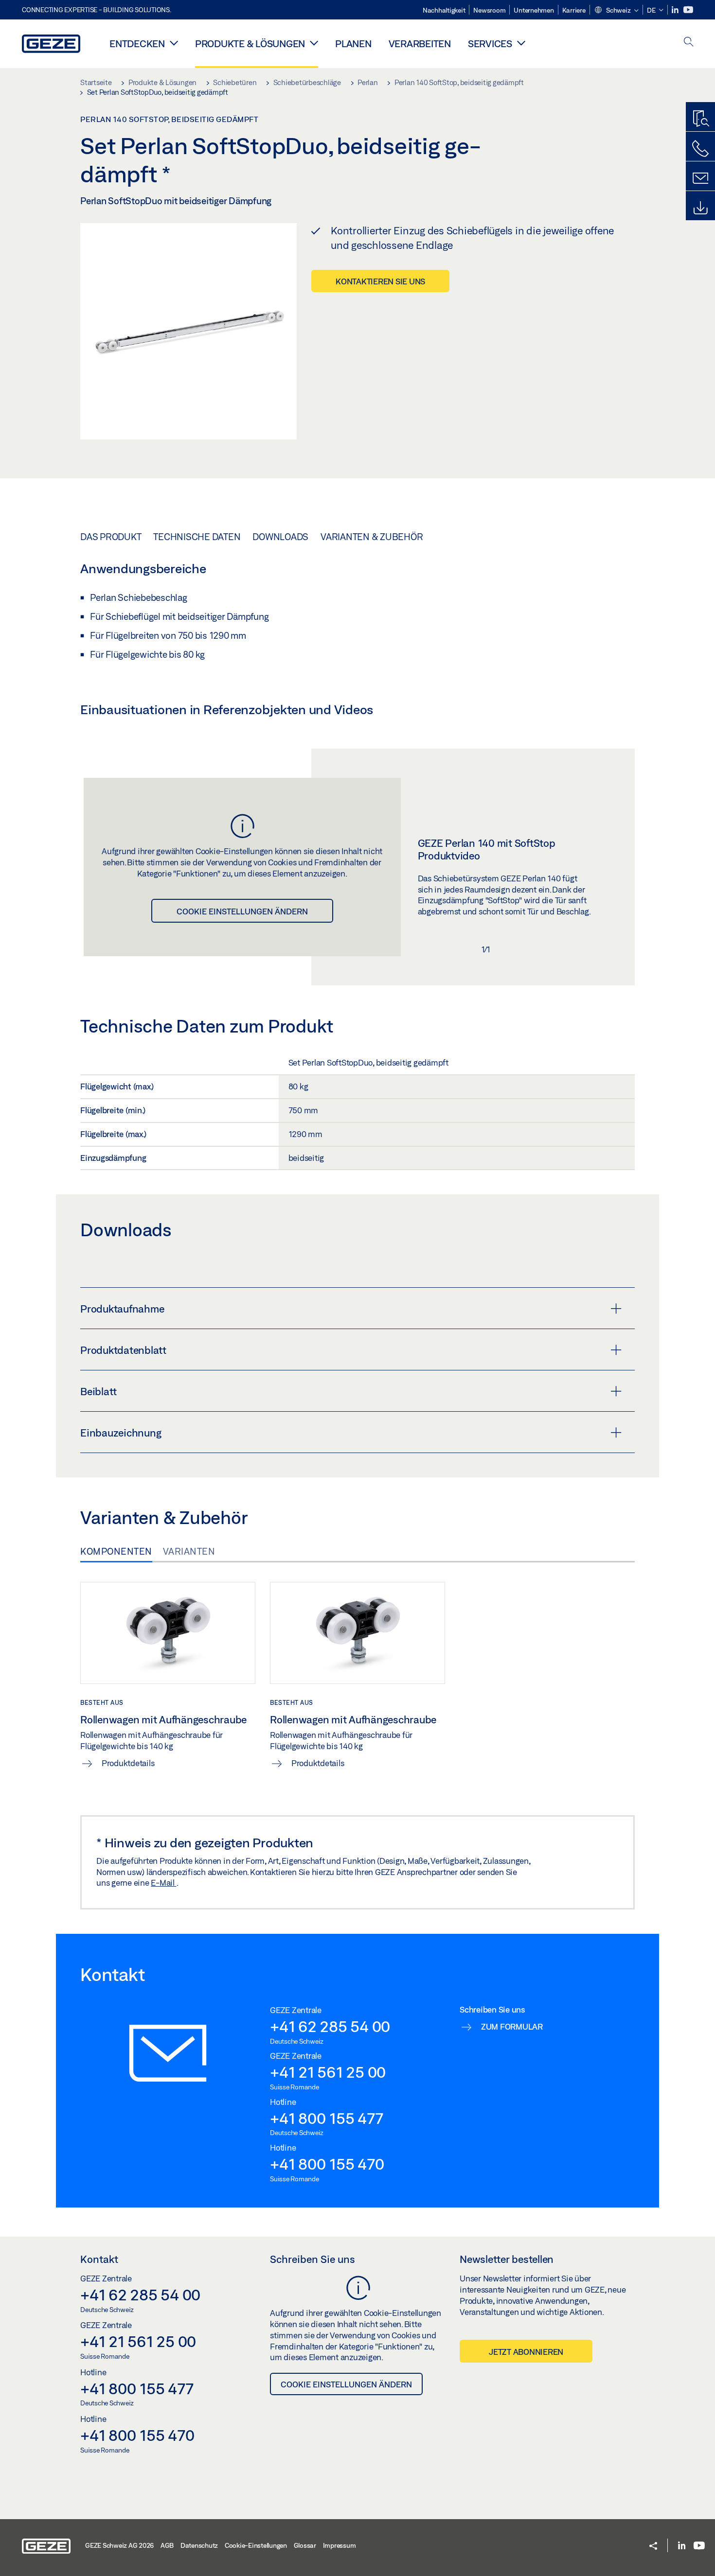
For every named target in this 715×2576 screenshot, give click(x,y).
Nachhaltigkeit (444, 10)
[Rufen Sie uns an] (700, 149)
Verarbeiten (420, 44)
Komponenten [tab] (116, 1551)
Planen (353, 44)
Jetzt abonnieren (526, 2352)
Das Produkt (111, 537)
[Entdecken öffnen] (174, 43)
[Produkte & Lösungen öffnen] (314, 43)
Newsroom (489, 10)
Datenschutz (199, 2545)
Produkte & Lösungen (250, 44)
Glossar (305, 2545)
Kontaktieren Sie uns (380, 281)
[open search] (689, 43)
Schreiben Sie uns (313, 2259)
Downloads (280, 537)
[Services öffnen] (521, 43)
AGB (167, 2545)
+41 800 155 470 (327, 2164)
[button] (616, 11)
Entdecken (137, 44)
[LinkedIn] (676, 10)
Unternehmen (534, 10)
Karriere (574, 10)
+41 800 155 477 (326, 2118)
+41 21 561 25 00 (328, 2072)
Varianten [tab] (189, 1551)
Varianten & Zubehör (372, 537)
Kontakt (99, 2259)
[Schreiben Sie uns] (700, 178)
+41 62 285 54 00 (330, 2026)
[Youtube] (688, 10)
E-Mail (163, 1883)
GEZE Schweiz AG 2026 (119, 2545)
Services (490, 44)
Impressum (340, 2545)
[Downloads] (700, 208)
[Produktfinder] (700, 119)
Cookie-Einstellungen (256, 2545)
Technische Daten (197, 537)
